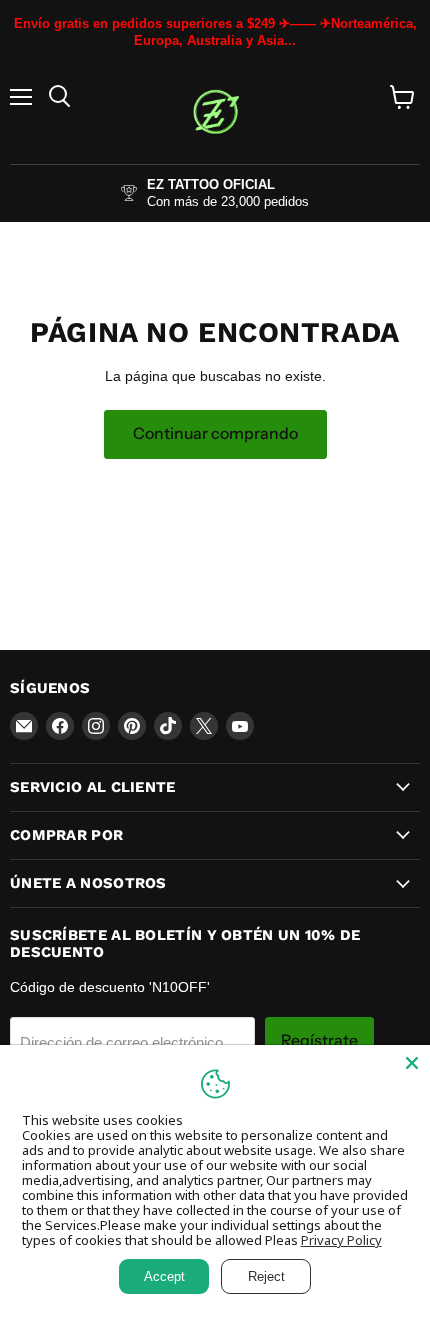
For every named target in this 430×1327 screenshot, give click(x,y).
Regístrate (319, 1040)
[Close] (412, 1063)
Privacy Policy (341, 1240)
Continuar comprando (215, 433)
